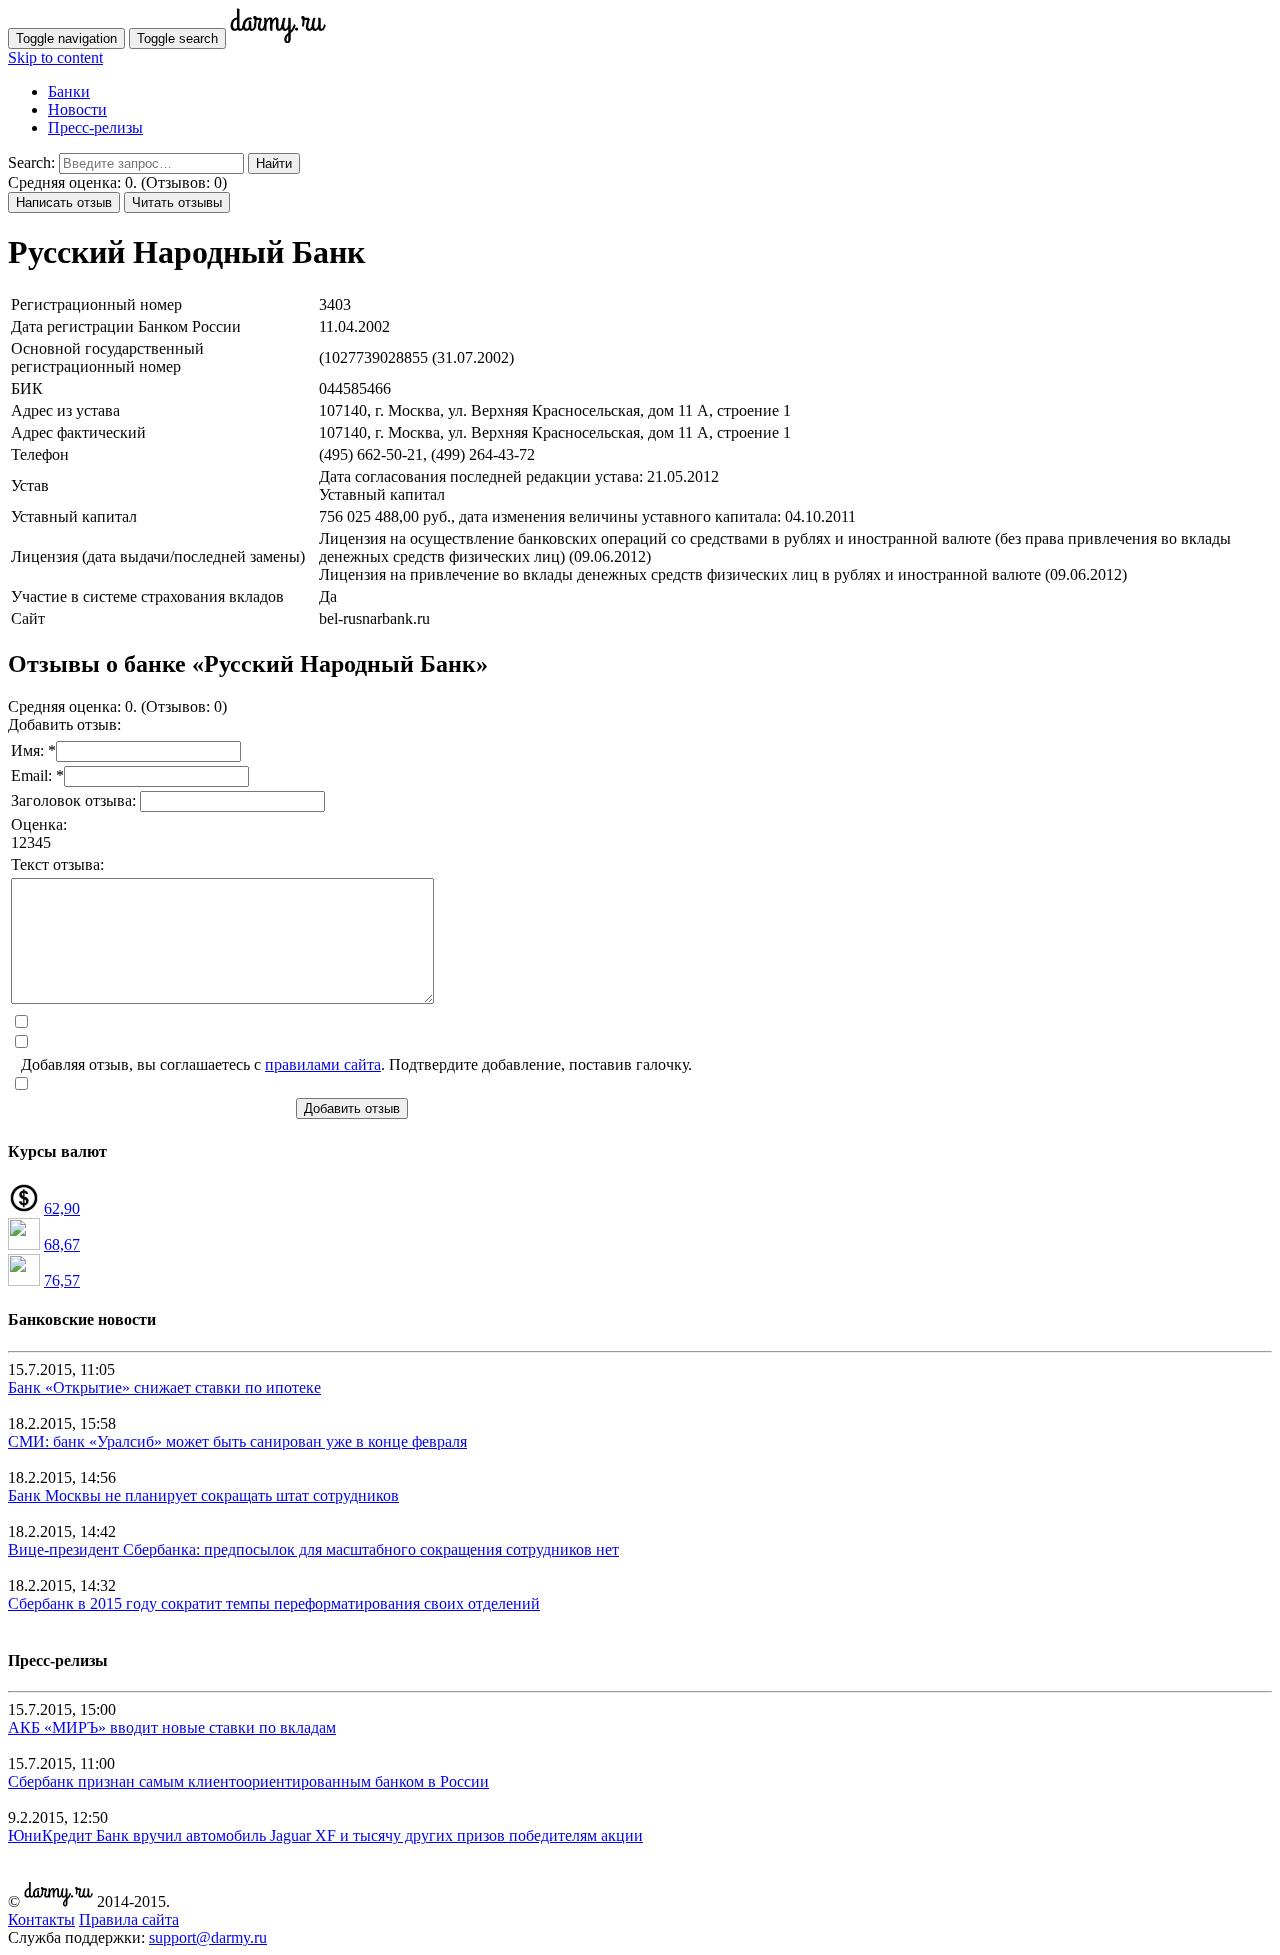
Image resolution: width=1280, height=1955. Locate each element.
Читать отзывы (177, 202)
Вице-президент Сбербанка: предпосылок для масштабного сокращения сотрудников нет (313, 1549)
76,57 (62, 1280)
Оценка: (39, 824)
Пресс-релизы (95, 127)
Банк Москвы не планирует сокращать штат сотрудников (203, 1495)
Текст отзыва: (57, 864)
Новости (77, 109)
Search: (31, 162)
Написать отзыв (64, 202)
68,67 (62, 1244)
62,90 (62, 1208)
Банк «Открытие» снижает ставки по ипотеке (164, 1387)
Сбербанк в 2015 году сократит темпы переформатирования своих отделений (274, 1603)
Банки (69, 91)
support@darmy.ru (208, 1937)
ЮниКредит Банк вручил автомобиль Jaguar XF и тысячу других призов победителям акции (325, 1835)
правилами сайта (323, 1064)
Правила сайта (129, 1919)
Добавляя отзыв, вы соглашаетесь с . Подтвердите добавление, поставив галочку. (356, 1064)
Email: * (37, 775)
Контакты (41, 1919)
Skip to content (55, 57)
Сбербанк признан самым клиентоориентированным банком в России (248, 1781)
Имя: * (33, 750)
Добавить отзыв (352, 1108)
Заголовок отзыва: (75, 800)
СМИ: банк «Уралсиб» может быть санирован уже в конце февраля (237, 1441)
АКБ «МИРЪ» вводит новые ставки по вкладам (172, 1727)
